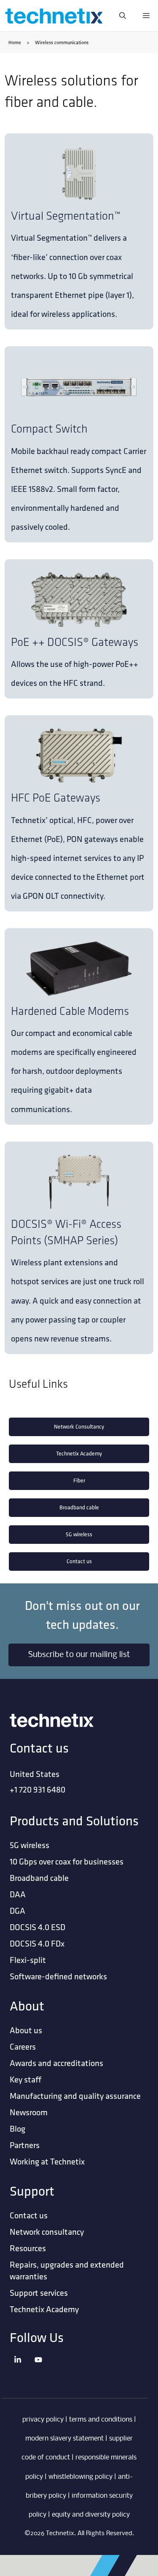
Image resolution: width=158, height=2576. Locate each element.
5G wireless (79, 1534)
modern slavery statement (64, 2439)
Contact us (79, 1561)
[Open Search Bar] (123, 16)
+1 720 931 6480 (37, 1789)
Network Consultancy (79, 1427)
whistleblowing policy (80, 2477)
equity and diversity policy (91, 2515)
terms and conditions (101, 2420)
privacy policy (43, 2420)
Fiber (79, 1481)
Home (15, 42)
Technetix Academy (79, 1454)
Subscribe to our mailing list (79, 1655)
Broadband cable (79, 1507)
